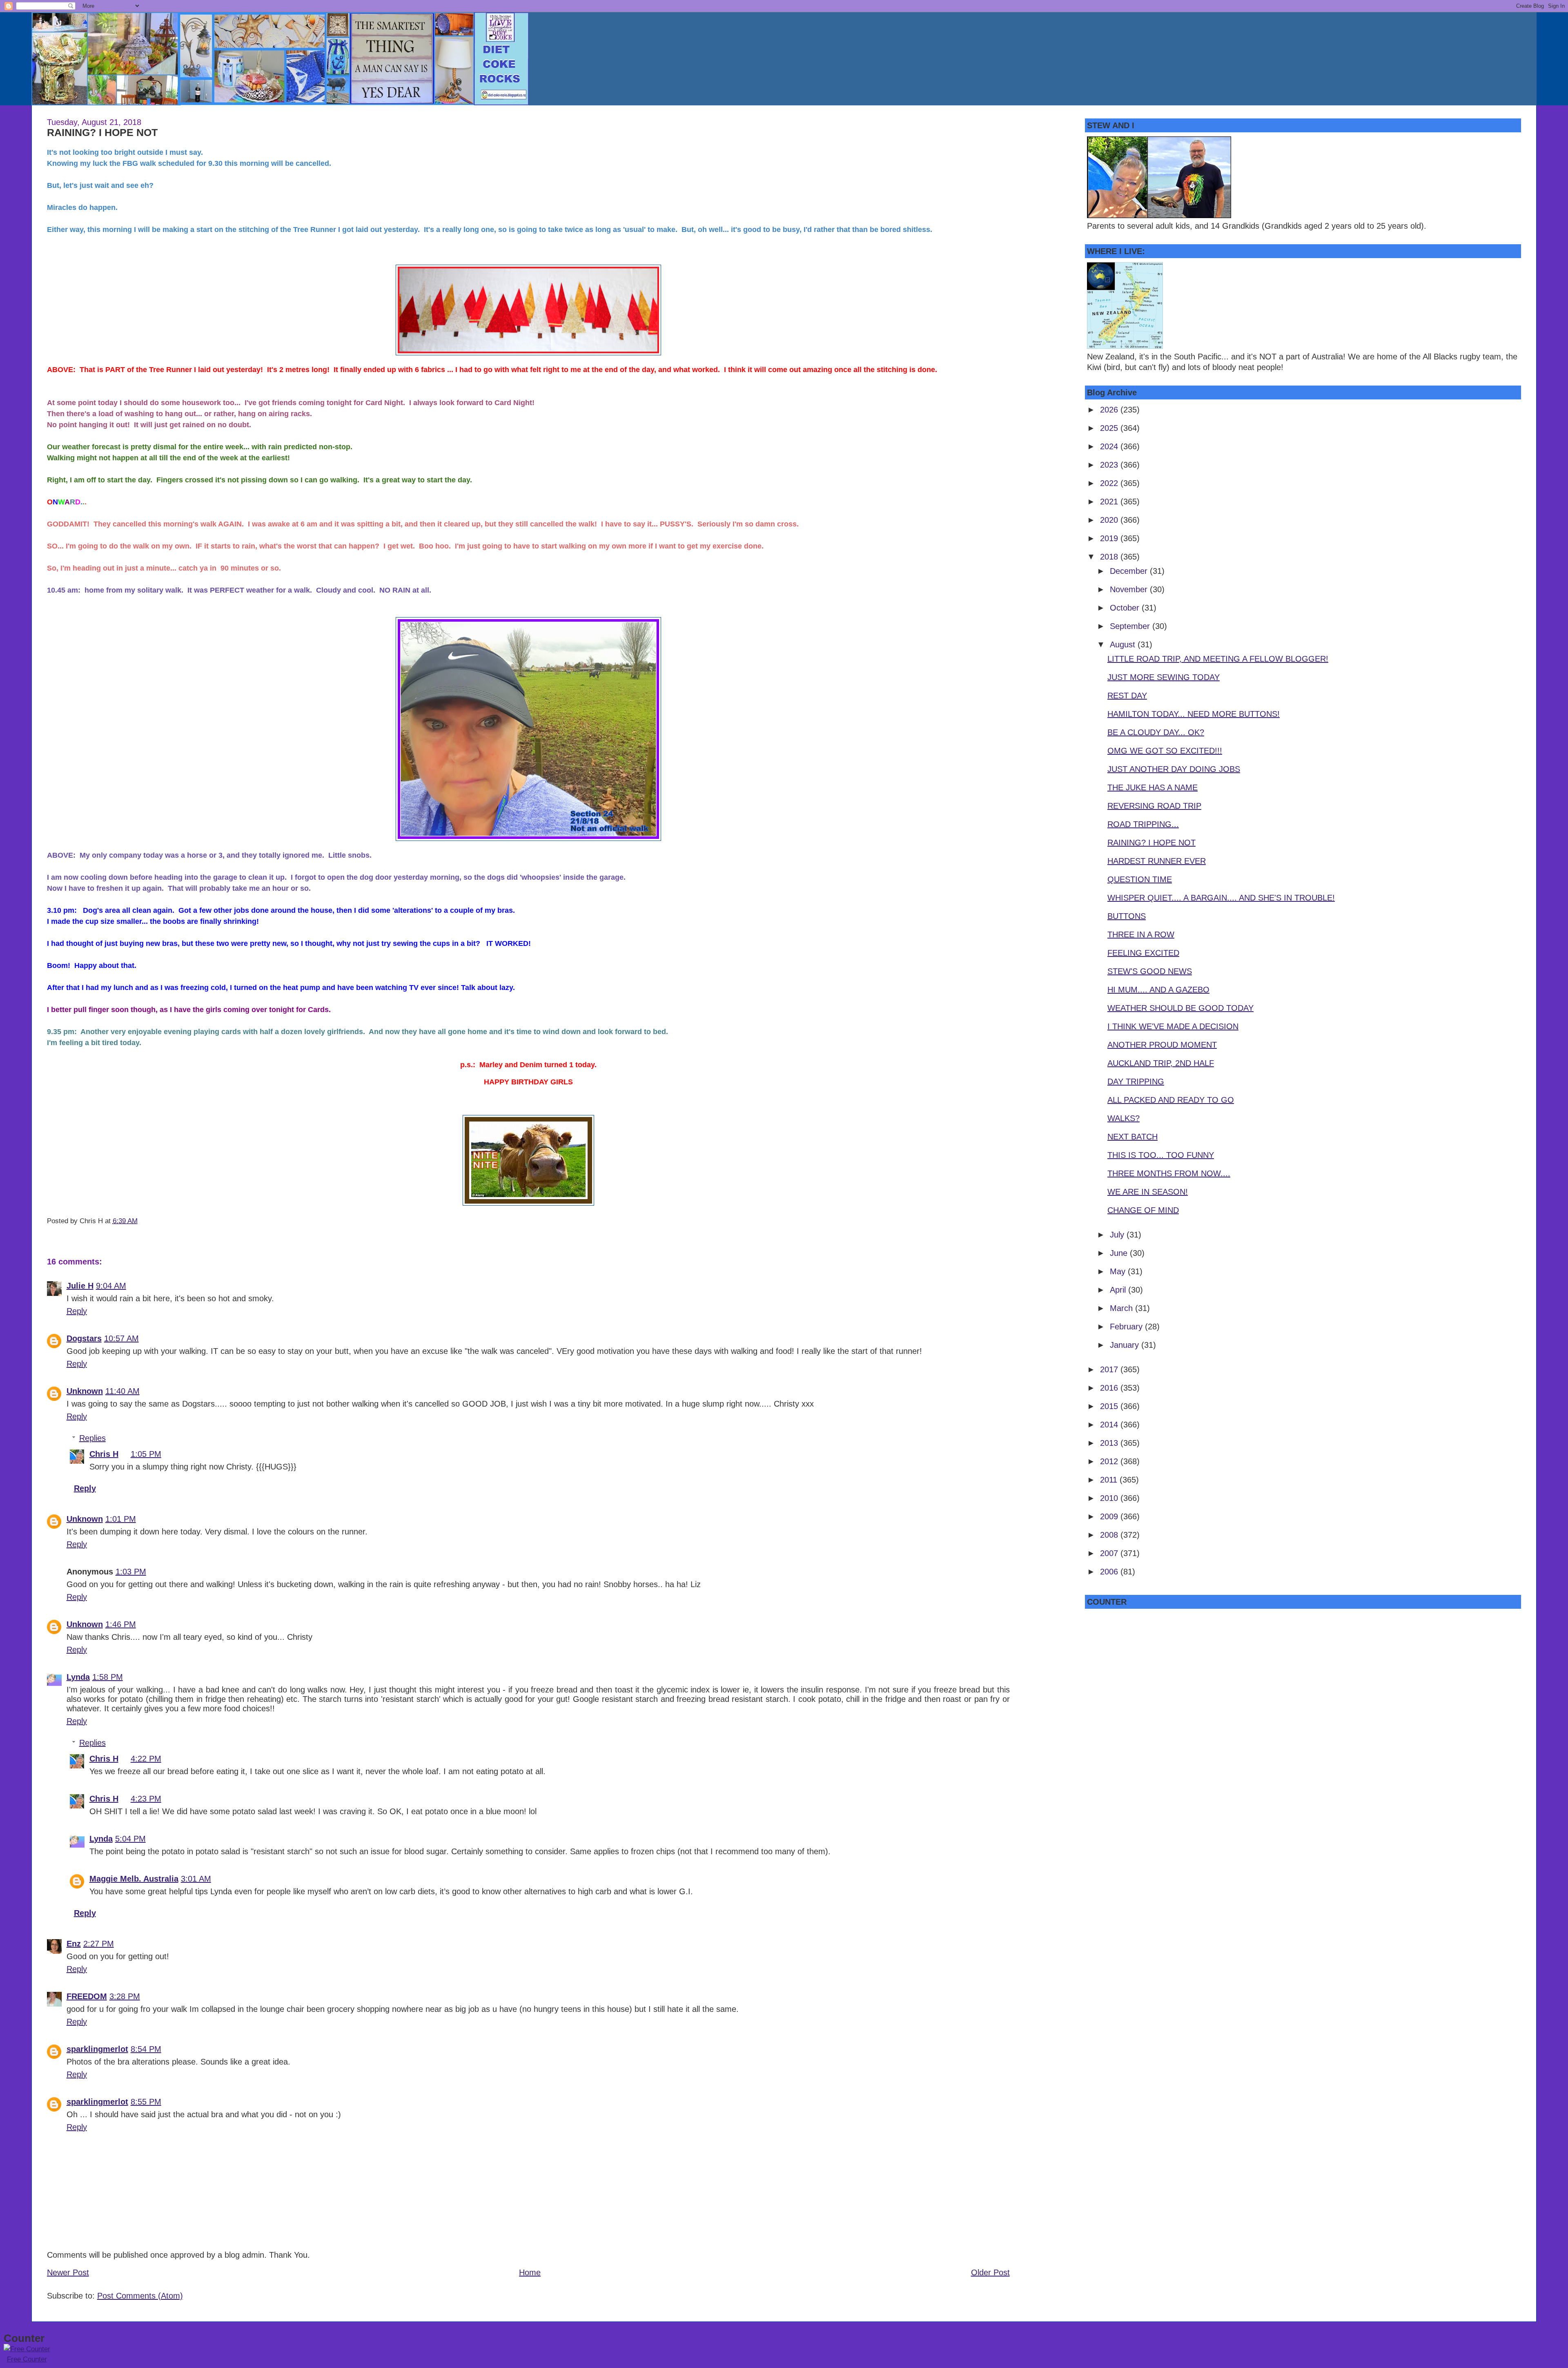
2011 (1110, 1480)
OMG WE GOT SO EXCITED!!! (1165, 751)
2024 (1110, 446)
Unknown (85, 1391)
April (1119, 1290)
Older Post (990, 2272)
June (1120, 1253)
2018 (1110, 557)
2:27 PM (99, 1944)
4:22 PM (146, 1759)
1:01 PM (121, 1519)
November (1130, 589)
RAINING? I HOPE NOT (102, 132)
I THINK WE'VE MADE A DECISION (1173, 1026)
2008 (1110, 1535)
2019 (1110, 538)
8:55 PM (146, 2102)
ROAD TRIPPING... (1143, 824)
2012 (1110, 1461)
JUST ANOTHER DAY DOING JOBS (1174, 769)
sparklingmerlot (97, 2049)
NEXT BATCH (1133, 1137)
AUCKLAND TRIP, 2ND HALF (1161, 1063)
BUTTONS (1127, 916)
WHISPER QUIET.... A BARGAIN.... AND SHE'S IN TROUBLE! (1221, 898)
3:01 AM (196, 1879)
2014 (1110, 1425)
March (1123, 1308)
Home (530, 2272)
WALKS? (1124, 1118)
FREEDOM (87, 1996)
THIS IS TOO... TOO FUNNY (1161, 1155)
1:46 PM (121, 1624)
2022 (1110, 483)
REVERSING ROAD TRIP (1154, 806)
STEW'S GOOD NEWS (1150, 971)
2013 (1110, 1443)
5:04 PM (130, 1839)
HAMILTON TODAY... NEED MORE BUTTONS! (1194, 714)
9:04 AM (111, 1286)
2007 (1110, 1553)
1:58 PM (108, 1677)
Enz (74, 1944)
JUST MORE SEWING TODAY (1164, 677)
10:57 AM (121, 1338)
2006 (1110, 1572)
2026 (1110, 410)
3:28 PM (125, 1996)
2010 (1110, 1498)
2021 (1110, 502)
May (1119, 1271)
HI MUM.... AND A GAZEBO (1158, 990)
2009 (1110, 1516)
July (1118, 1235)
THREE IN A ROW (1141, 934)
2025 (1110, 428)
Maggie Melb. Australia (134, 1879)
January (1126, 1345)
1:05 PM (146, 1454)
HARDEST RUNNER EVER (1157, 861)
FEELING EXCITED (1143, 953)
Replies (92, 1438)
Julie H (80, 1286)
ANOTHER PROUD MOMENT (1162, 1045)
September (1131, 626)
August (1124, 644)
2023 (1110, 465)
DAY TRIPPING (1136, 1081)
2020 (1110, 520)
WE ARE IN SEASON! (1148, 1192)
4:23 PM (146, 1799)
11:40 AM (122, 1391)
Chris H (104, 1454)
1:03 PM (131, 1572)
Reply (77, 1311)
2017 (1110, 1369)
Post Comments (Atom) (140, 2296)
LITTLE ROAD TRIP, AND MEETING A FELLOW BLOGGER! (1218, 659)
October (1126, 608)
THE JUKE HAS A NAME (1153, 787)
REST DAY (1127, 696)
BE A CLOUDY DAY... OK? (1156, 732)
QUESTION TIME (1140, 879)
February (1127, 1327)
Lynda (78, 1677)
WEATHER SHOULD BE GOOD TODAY (1180, 1008)
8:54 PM (146, 2049)
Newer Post (68, 2272)
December (1130, 571)
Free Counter (27, 2359)
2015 (1110, 1406)
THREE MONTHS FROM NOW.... (1169, 1173)
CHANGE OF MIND (1143, 1210)
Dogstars (84, 1338)
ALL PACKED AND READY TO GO (1171, 1100)
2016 (1110, 1388)
